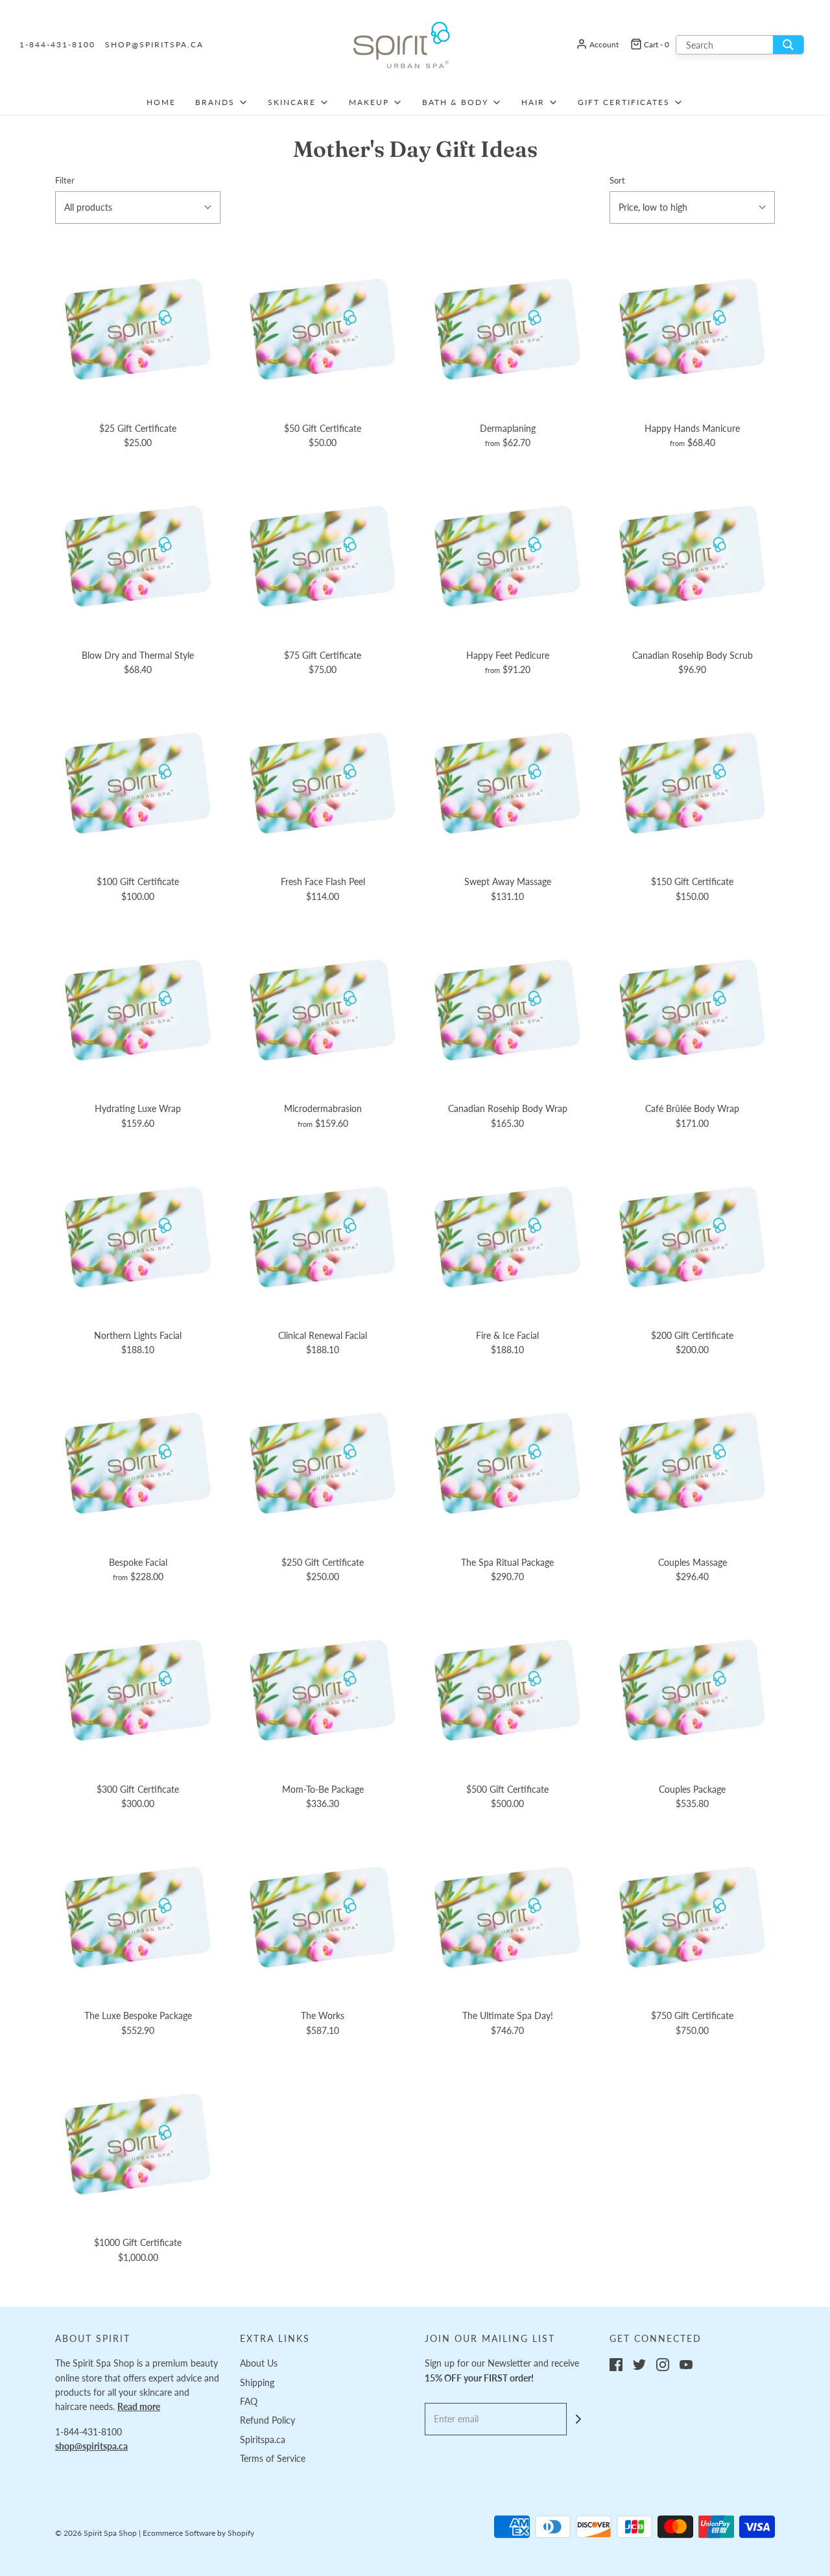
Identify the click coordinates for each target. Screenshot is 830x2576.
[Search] (788, 45)
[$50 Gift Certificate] (323, 329)
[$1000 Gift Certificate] (138, 2143)
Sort (617, 181)
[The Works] (323, 1916)
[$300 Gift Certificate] (138, 1690)
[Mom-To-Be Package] (323, 1690)
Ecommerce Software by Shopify (198, 2533)
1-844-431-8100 (57, 44)
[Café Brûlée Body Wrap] (692, 1009)
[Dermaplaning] (507, 329)
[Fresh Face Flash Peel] (323, 782)
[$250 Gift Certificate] (323, 1463)
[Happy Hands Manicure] (692, 329)
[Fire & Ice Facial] (507, 1236)
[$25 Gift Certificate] (138, 329)
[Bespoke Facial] (138, 1463)
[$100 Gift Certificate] (138, 782)
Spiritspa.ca (263, 2440)
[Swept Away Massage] (507, 782)
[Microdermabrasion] (323, 1009)
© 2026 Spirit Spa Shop (96, 2533)
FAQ (249, 2401)
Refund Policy (267, 2420)
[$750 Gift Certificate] (692, 1916)
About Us (259, 2363)
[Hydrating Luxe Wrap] (138, 1009)
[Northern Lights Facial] (138, 1236)
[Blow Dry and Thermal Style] (138, 556)
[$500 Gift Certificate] (507, 1690)
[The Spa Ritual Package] (507, 1463)
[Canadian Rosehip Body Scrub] (692, 556)
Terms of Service (273, 2458)
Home (161, 102)
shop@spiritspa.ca (154, 44)
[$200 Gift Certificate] (692, 1236)
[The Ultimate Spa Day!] (507, 1916)
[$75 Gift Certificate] (323, 556)
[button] (138, 207)
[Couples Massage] (692, 1463)
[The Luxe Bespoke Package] (138, 1916)
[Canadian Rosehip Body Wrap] (507, 1009)
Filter (65, 181)
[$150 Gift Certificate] (692, 782)
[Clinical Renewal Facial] (323, 1236)
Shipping (257, 2382)
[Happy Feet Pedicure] (507, 556)
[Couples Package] (692, 1690)
